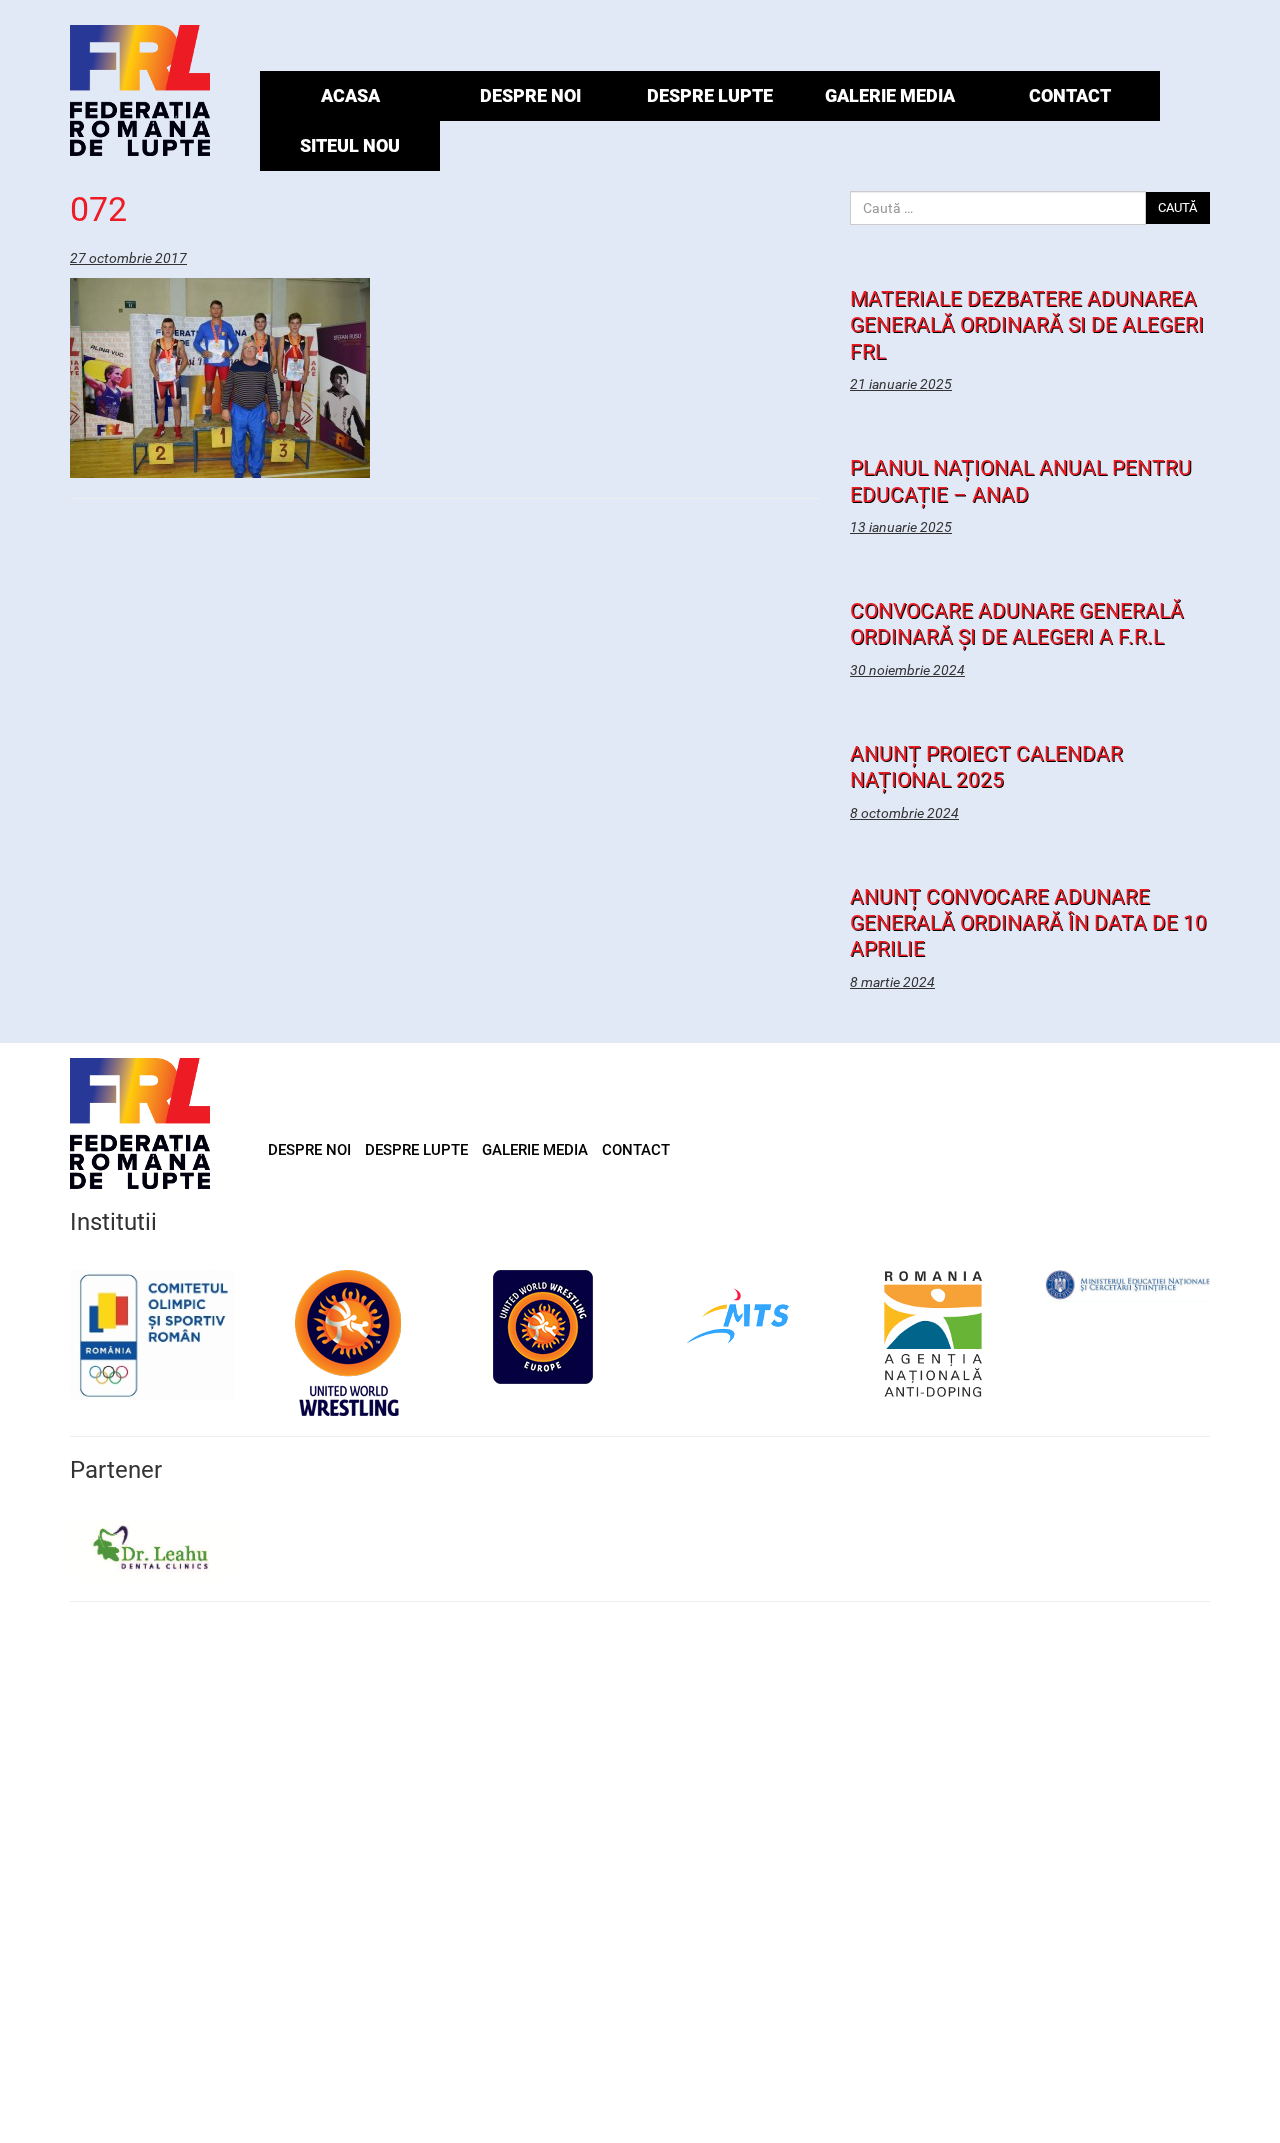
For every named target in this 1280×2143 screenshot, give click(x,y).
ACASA (350, 95)
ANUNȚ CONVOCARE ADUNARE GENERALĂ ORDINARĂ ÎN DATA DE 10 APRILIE (1028, 923)
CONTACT (1070, 95)
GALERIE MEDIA (890, 95)
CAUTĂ (1177, 207)
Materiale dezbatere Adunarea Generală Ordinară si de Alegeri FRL (1027, 325)
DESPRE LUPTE (710, 95)
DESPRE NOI (530, 95)
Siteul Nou (350, 145)
